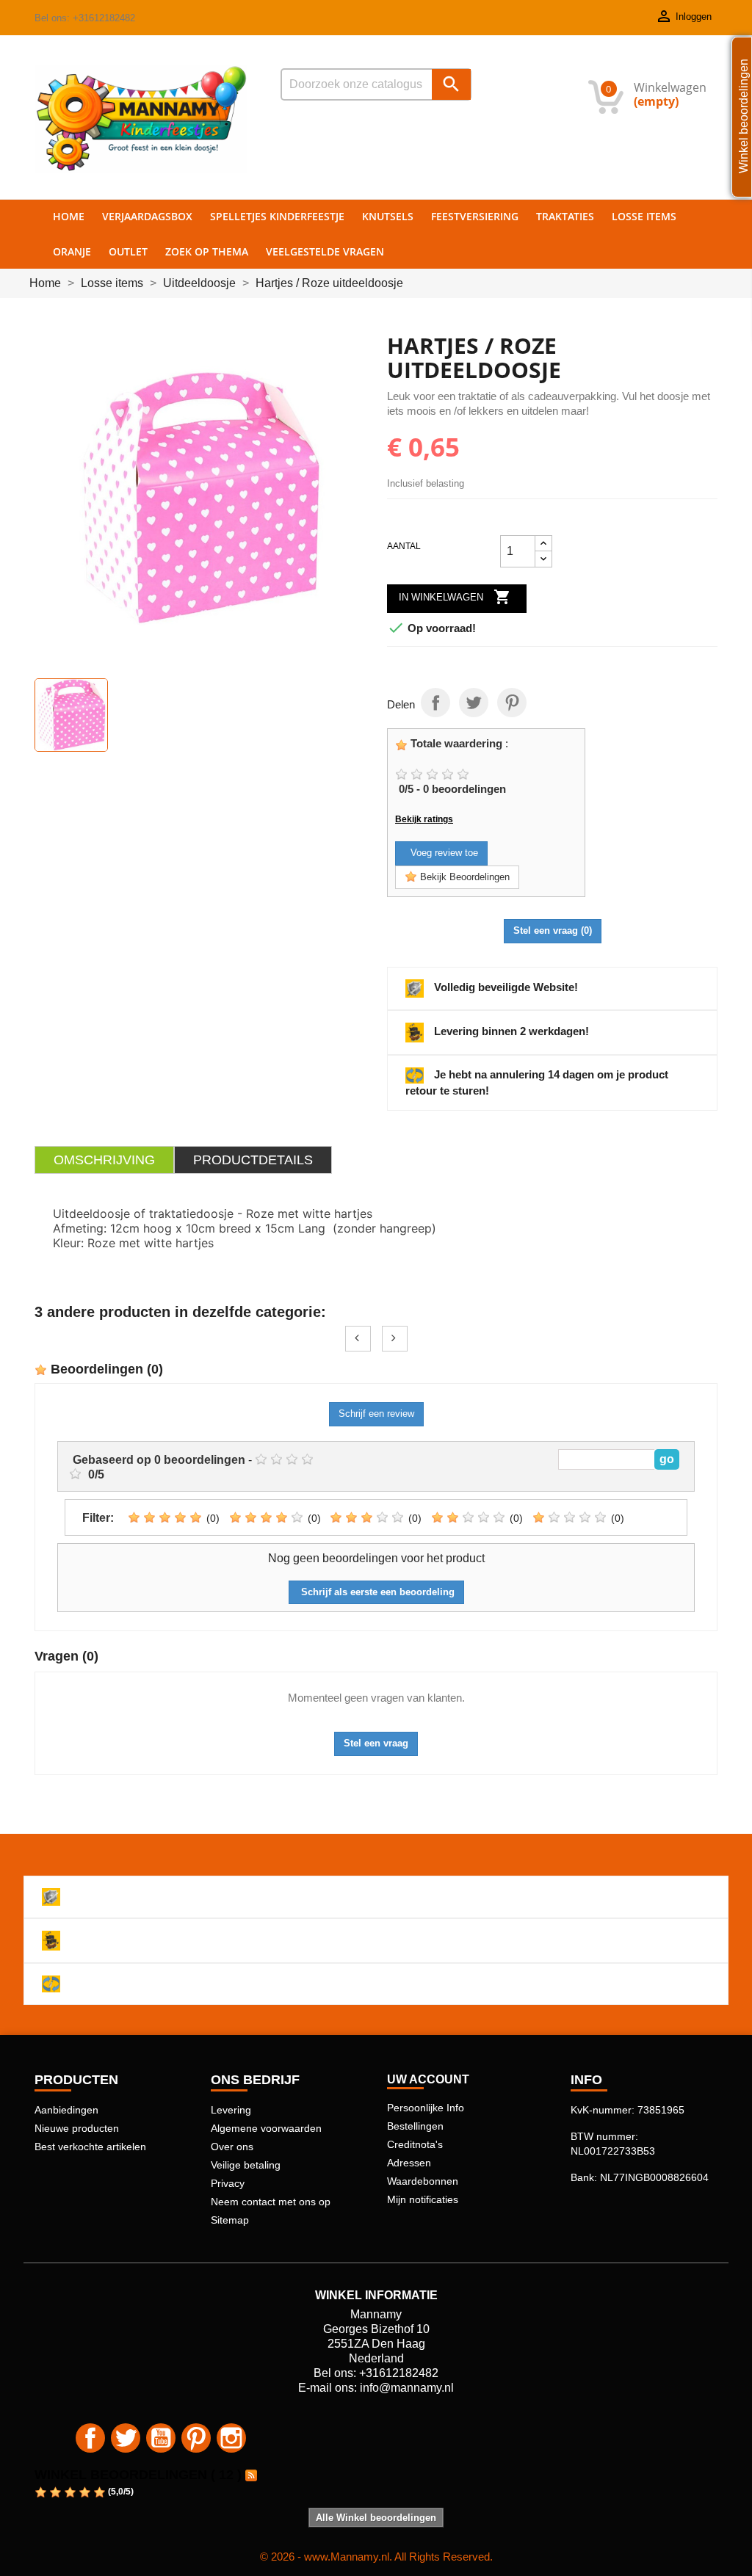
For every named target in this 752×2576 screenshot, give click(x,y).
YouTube (161, 2438)
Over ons (232, 2147)
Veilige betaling (246, 2165)
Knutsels (388, 216)
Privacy (228, 2183)
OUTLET (128, 251)
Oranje (72, 251)
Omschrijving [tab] (104, 1160)
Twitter (126, 2438)
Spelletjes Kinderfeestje (277, 216)
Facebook (90, 2438)
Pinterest (512, 703)
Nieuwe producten (77, 2128)
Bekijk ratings (424, 819)
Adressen (409, 2163)
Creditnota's (415, 2144)
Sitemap (230, 2220)
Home (69, 216)
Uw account (428, 2079)
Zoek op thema (207, 251)
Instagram (231, 2438)
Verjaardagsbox (147, 216)
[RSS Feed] (251, 2475)
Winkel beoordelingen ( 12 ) (138, 2475)
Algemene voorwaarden (266, 2128)
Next (395, 1339)
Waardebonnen (423, 2181)
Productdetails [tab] (253, 1160)
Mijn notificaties (423, 2199)
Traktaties (565, 216)
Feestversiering (475, 216)
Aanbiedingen (66, 2110)
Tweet (474, 703)
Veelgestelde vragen (325, 251)
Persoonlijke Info (426, 2108)
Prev (358, 1339)
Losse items (644, 216)
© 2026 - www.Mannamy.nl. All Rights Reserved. (376, 2557)
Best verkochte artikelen (90, 2147)
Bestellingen (415, 2126)
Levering (231, 2110)
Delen (435, 703)
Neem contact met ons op (271, 2202)
